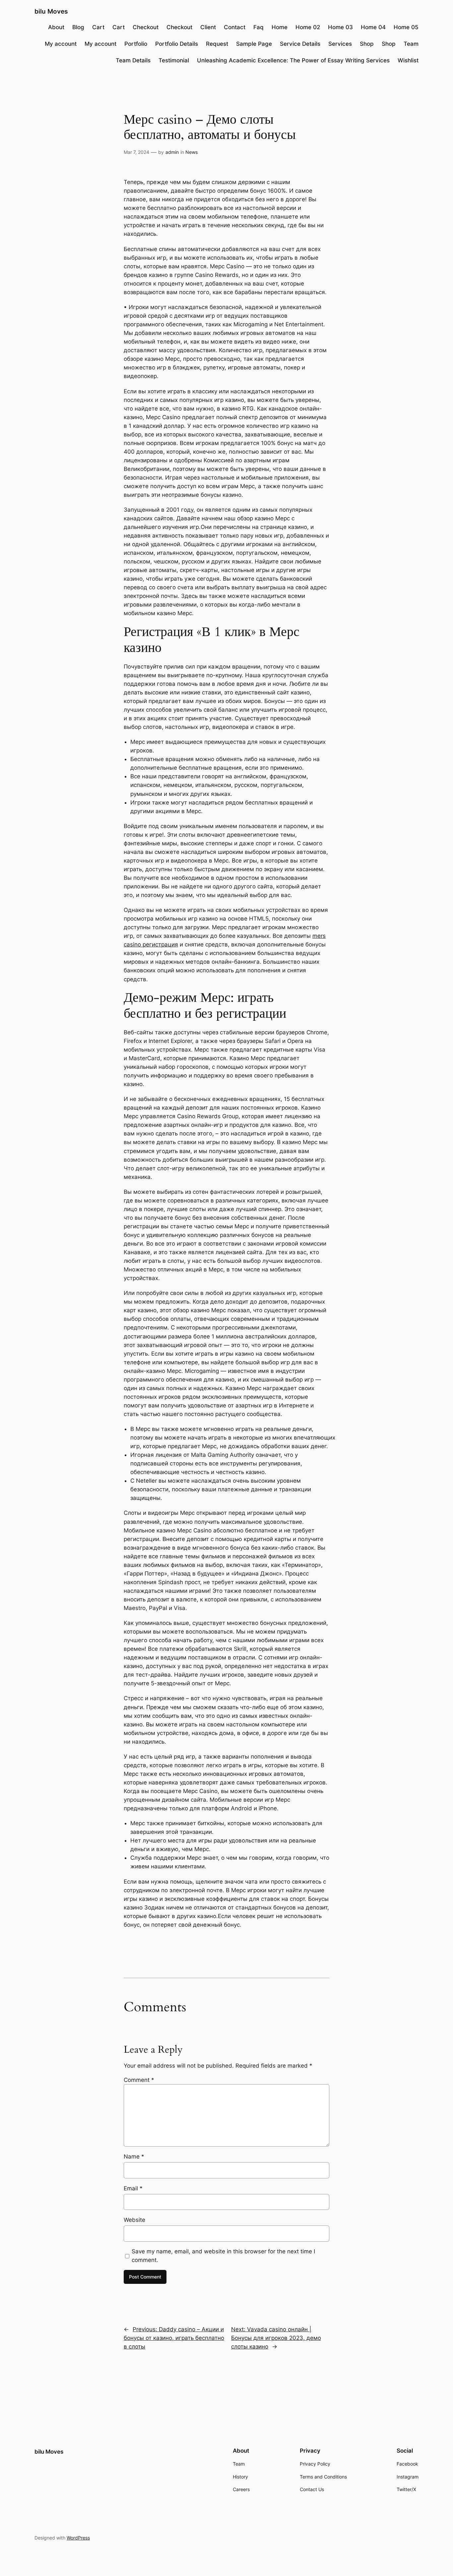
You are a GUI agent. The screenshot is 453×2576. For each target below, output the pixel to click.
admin (172, 152)
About (56, 27)
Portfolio (136, 44)
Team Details (133, 60)
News (192, 152)
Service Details (300, 44)
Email (133, 2188)
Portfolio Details (177, 44)
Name (134, 2157)
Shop (367, 44)
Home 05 (406, 27)
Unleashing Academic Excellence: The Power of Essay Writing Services (293, 60)
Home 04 (373, 27)
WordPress (78, 2538)
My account (61, 44)
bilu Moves (51, 11)
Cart (98, 27)
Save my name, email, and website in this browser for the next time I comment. (223, 2256)
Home (280, 27)
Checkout (146, 27)
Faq (259, 27)
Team (411, 44)
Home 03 (340, 27)
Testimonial (174, 60)
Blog (78, 27)
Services (340, 44)
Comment (139, 2080)
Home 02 (308, 27)
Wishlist (408, 60)
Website (134, 2220)
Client (208, 27)
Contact (235, 27)
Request (217, 44)
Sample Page (254, 44)
